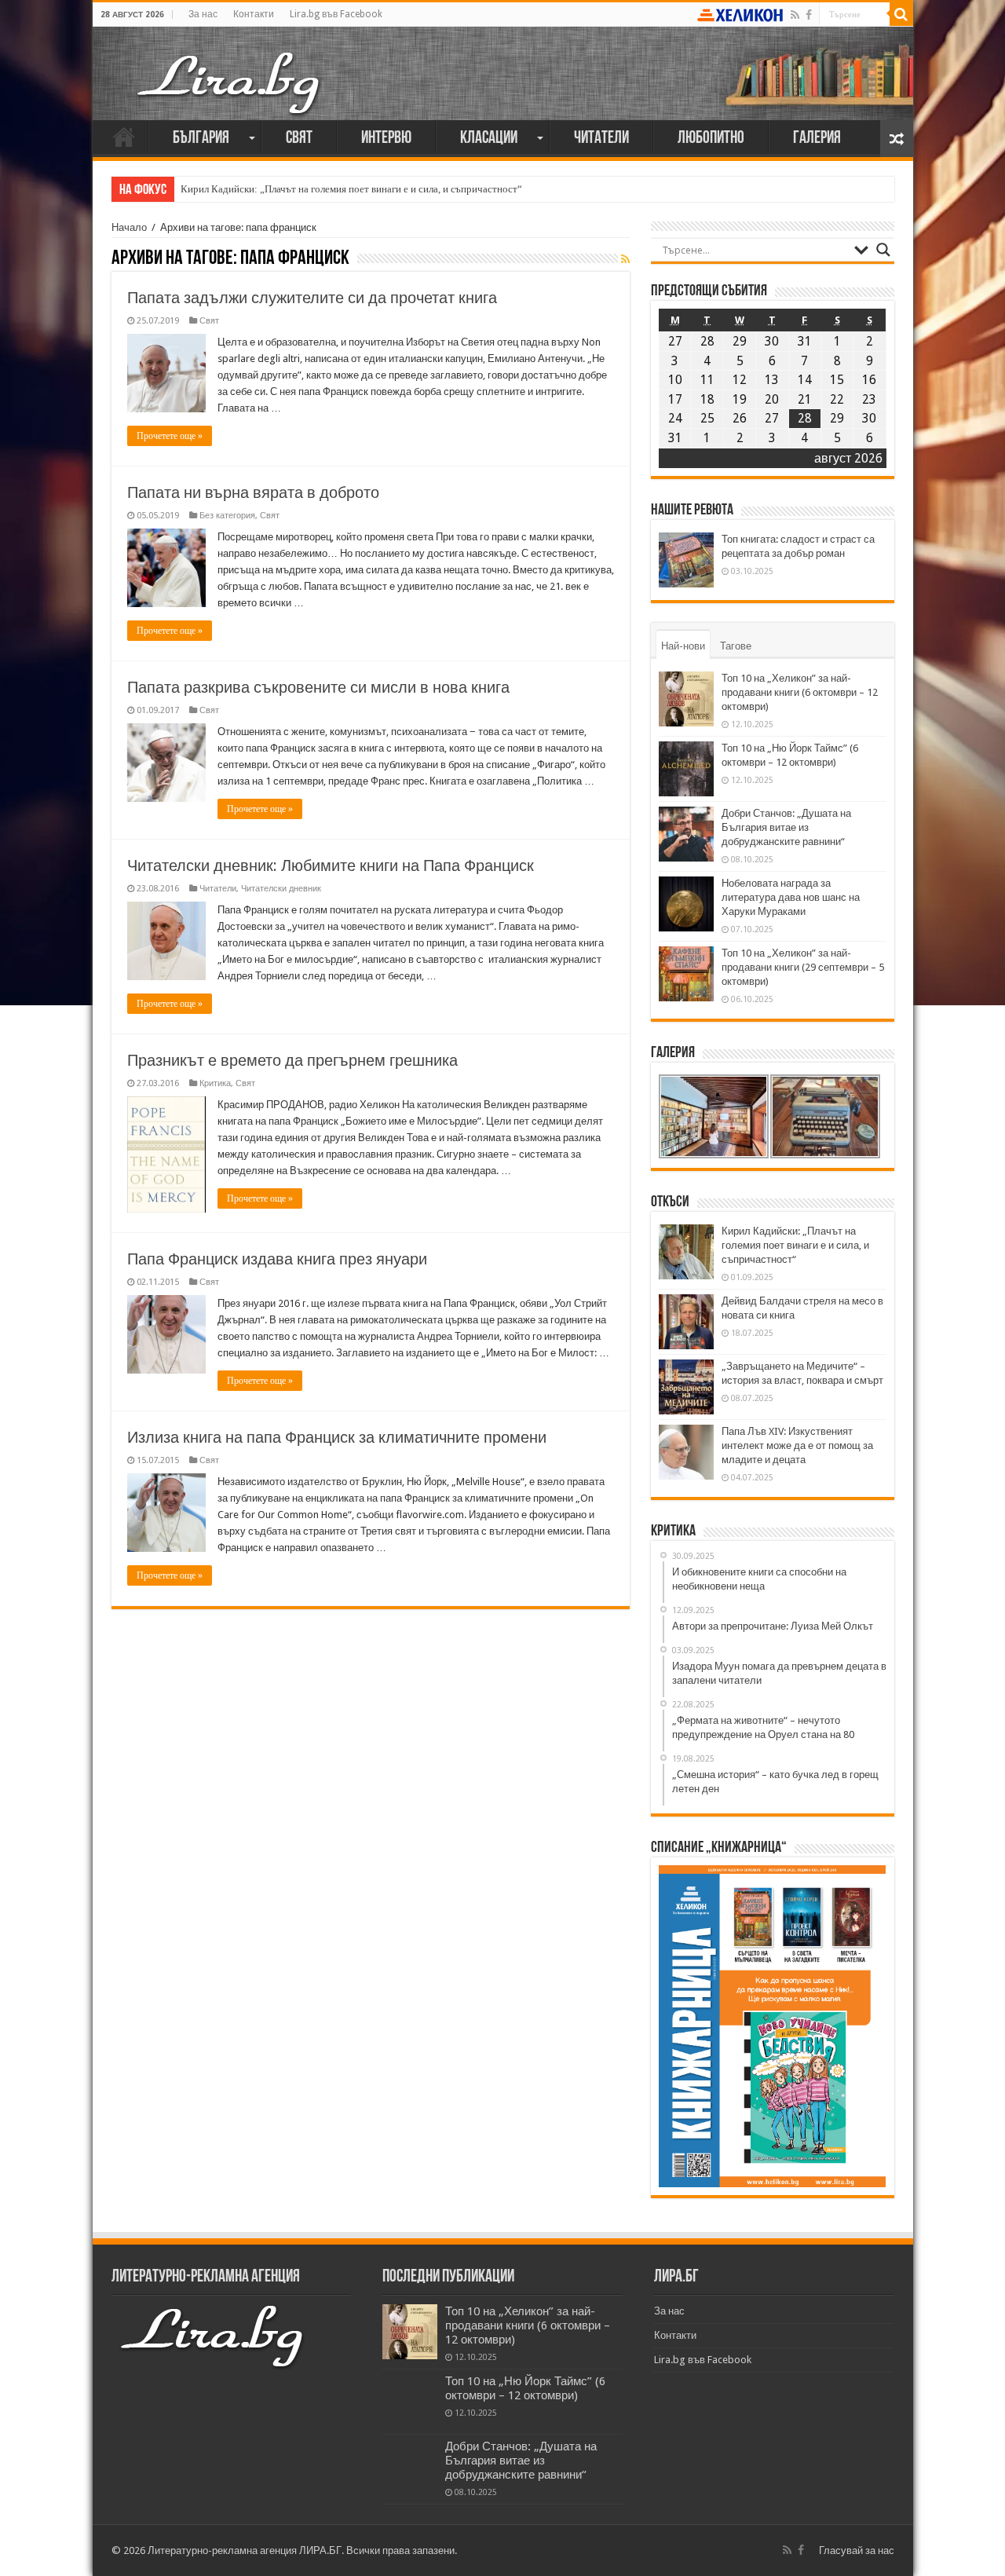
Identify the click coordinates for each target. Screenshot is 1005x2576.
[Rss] (795, 15)
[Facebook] (809, 15)
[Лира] (230, 67)
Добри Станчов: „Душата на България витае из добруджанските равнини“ (786, 827)
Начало (124, 137)
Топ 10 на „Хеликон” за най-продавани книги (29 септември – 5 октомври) (803, 967)
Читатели (601, 139)
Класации (489, 139)
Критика (215, 1083)
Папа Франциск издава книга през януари (277, 1259)
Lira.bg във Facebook (336, 14)
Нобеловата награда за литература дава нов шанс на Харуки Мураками (791, 897)
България (201, 139)
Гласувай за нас (857, 2550)
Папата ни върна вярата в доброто (253, 492)
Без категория (227, 516)
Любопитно (711, 139)
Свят (299, 139)
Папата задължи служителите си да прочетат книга (312, 298)
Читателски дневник (281, 889)
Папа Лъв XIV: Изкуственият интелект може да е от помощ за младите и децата (797, 1445)
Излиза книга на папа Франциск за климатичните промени (337, 1437)
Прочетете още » (170, 436)
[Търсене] (901, 14)
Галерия (817, 139)
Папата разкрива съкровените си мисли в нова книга (318, 687)
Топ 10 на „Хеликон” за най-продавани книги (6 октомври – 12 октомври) (800, 692)
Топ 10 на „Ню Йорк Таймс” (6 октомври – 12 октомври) (525, 2388)
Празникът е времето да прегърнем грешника (292, 1060)
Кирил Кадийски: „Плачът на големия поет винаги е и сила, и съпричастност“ (351, 189)
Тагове (736, 646)
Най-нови (683, 646)
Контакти (254, 14)
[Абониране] (625, 259)
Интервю (386, 139)
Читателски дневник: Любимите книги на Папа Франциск (331, 865)
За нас (203, 14)
